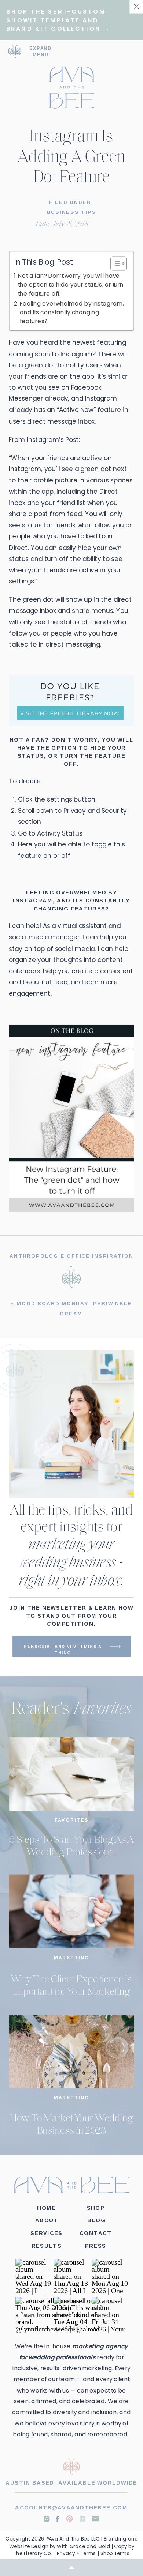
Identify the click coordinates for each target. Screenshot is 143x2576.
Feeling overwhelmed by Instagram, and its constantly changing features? (72, 312)
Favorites (71, 1820)
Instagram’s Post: (53, 439)
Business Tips (72, 212)
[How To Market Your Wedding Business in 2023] (71, 2051)
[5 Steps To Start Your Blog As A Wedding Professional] (71, 1774)
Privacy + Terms (76, 2553)
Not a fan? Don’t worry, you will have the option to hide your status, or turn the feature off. (71, 285)
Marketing (71, 1958)
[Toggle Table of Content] (114, 264)
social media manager (44, 937)
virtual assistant (82, 926)
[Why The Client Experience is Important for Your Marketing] (71, 1911)
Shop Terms (115, 2553)
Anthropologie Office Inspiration (71, 1255)
